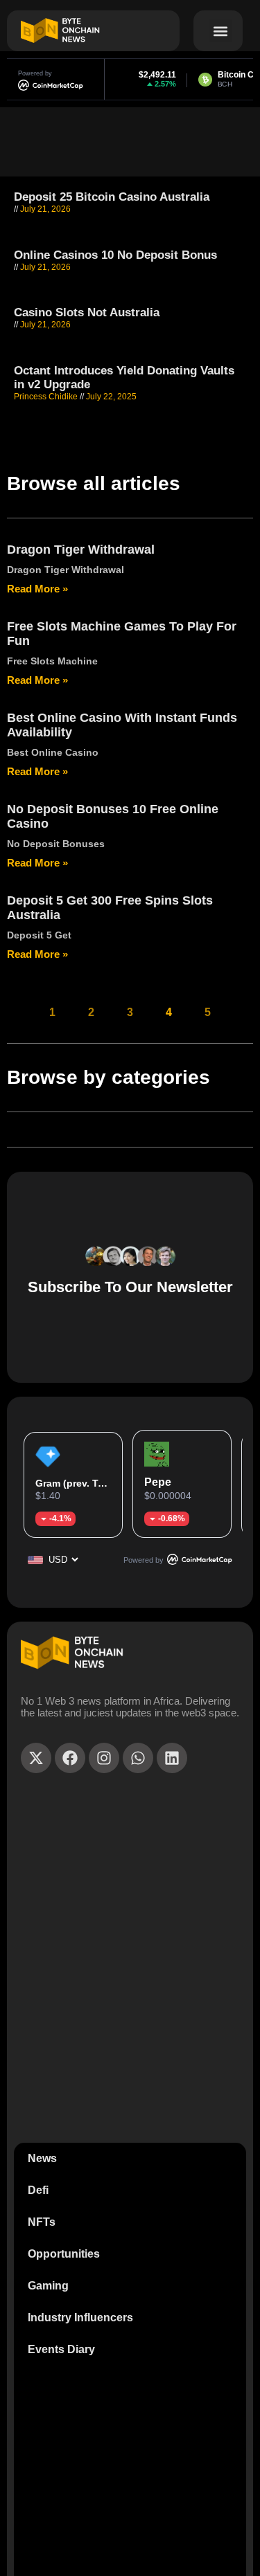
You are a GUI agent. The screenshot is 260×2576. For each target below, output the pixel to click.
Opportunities (64, 2254)
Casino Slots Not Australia (87, 312)
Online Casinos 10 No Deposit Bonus (115, 255)
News (42, 2158)
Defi (38, 2190)
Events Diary (61, 2349)
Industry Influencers (80, 2318)
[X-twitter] (36, 1758)
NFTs (42, 2222)
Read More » (37, 589)
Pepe (158, 1482)
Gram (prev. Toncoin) (85, 1483)
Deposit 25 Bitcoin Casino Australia (112, 197)
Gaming (48, 2286)
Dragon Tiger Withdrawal (81, 550)
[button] (221, 31)
